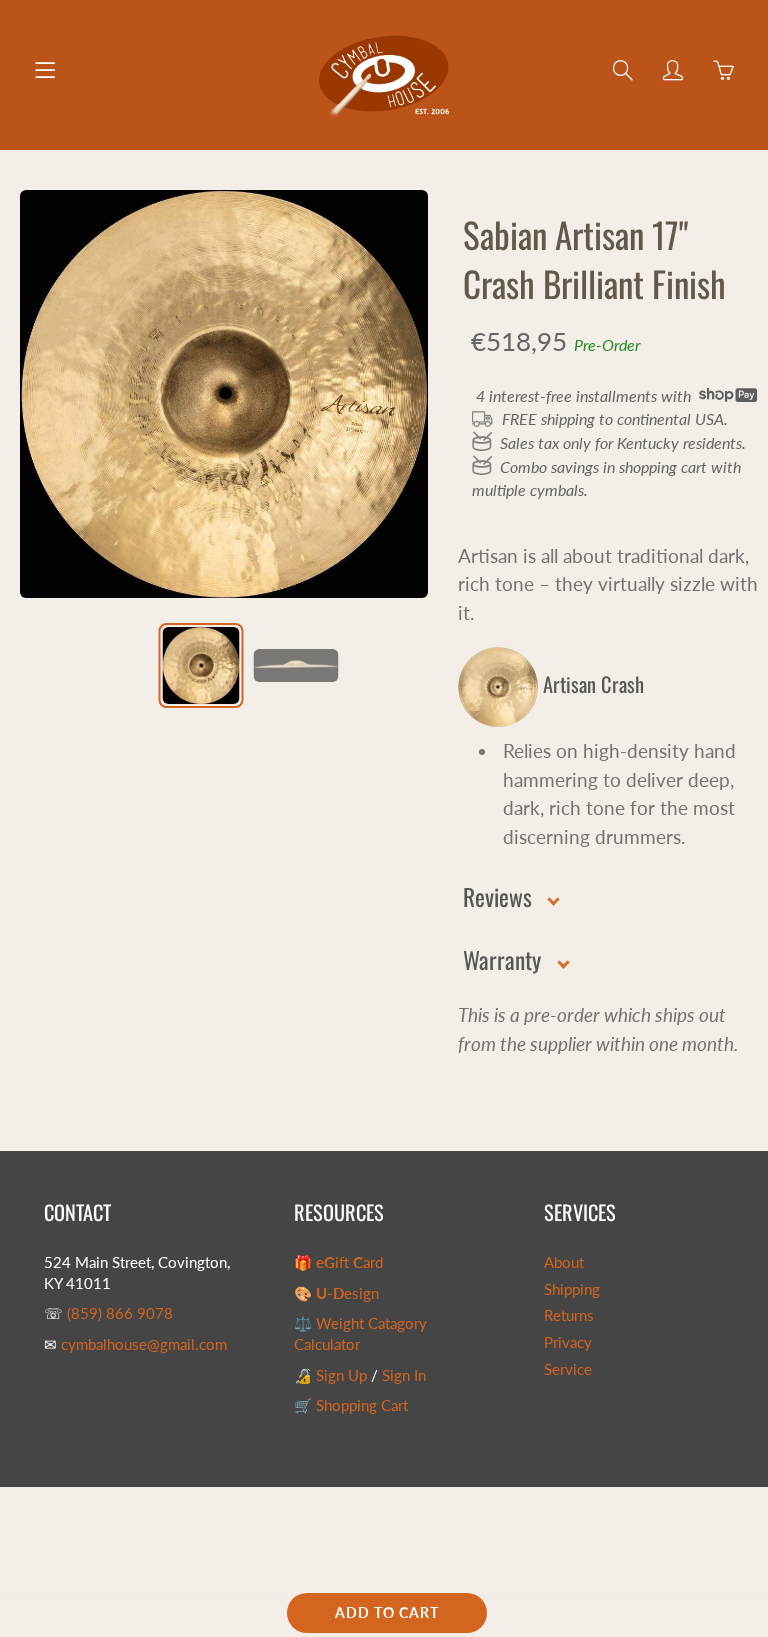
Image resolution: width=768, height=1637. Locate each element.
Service (568, 1369)
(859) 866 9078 (120, 1313)
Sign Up (341, 1375)
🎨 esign (336, 1293)
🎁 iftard (338, 1262)
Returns (569, 1315)
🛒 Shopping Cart (351, 1405)
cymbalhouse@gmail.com (144, 1344)
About (564, 1262)
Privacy (568, 1342)
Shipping (572, 1289)
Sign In (404, 1375)
